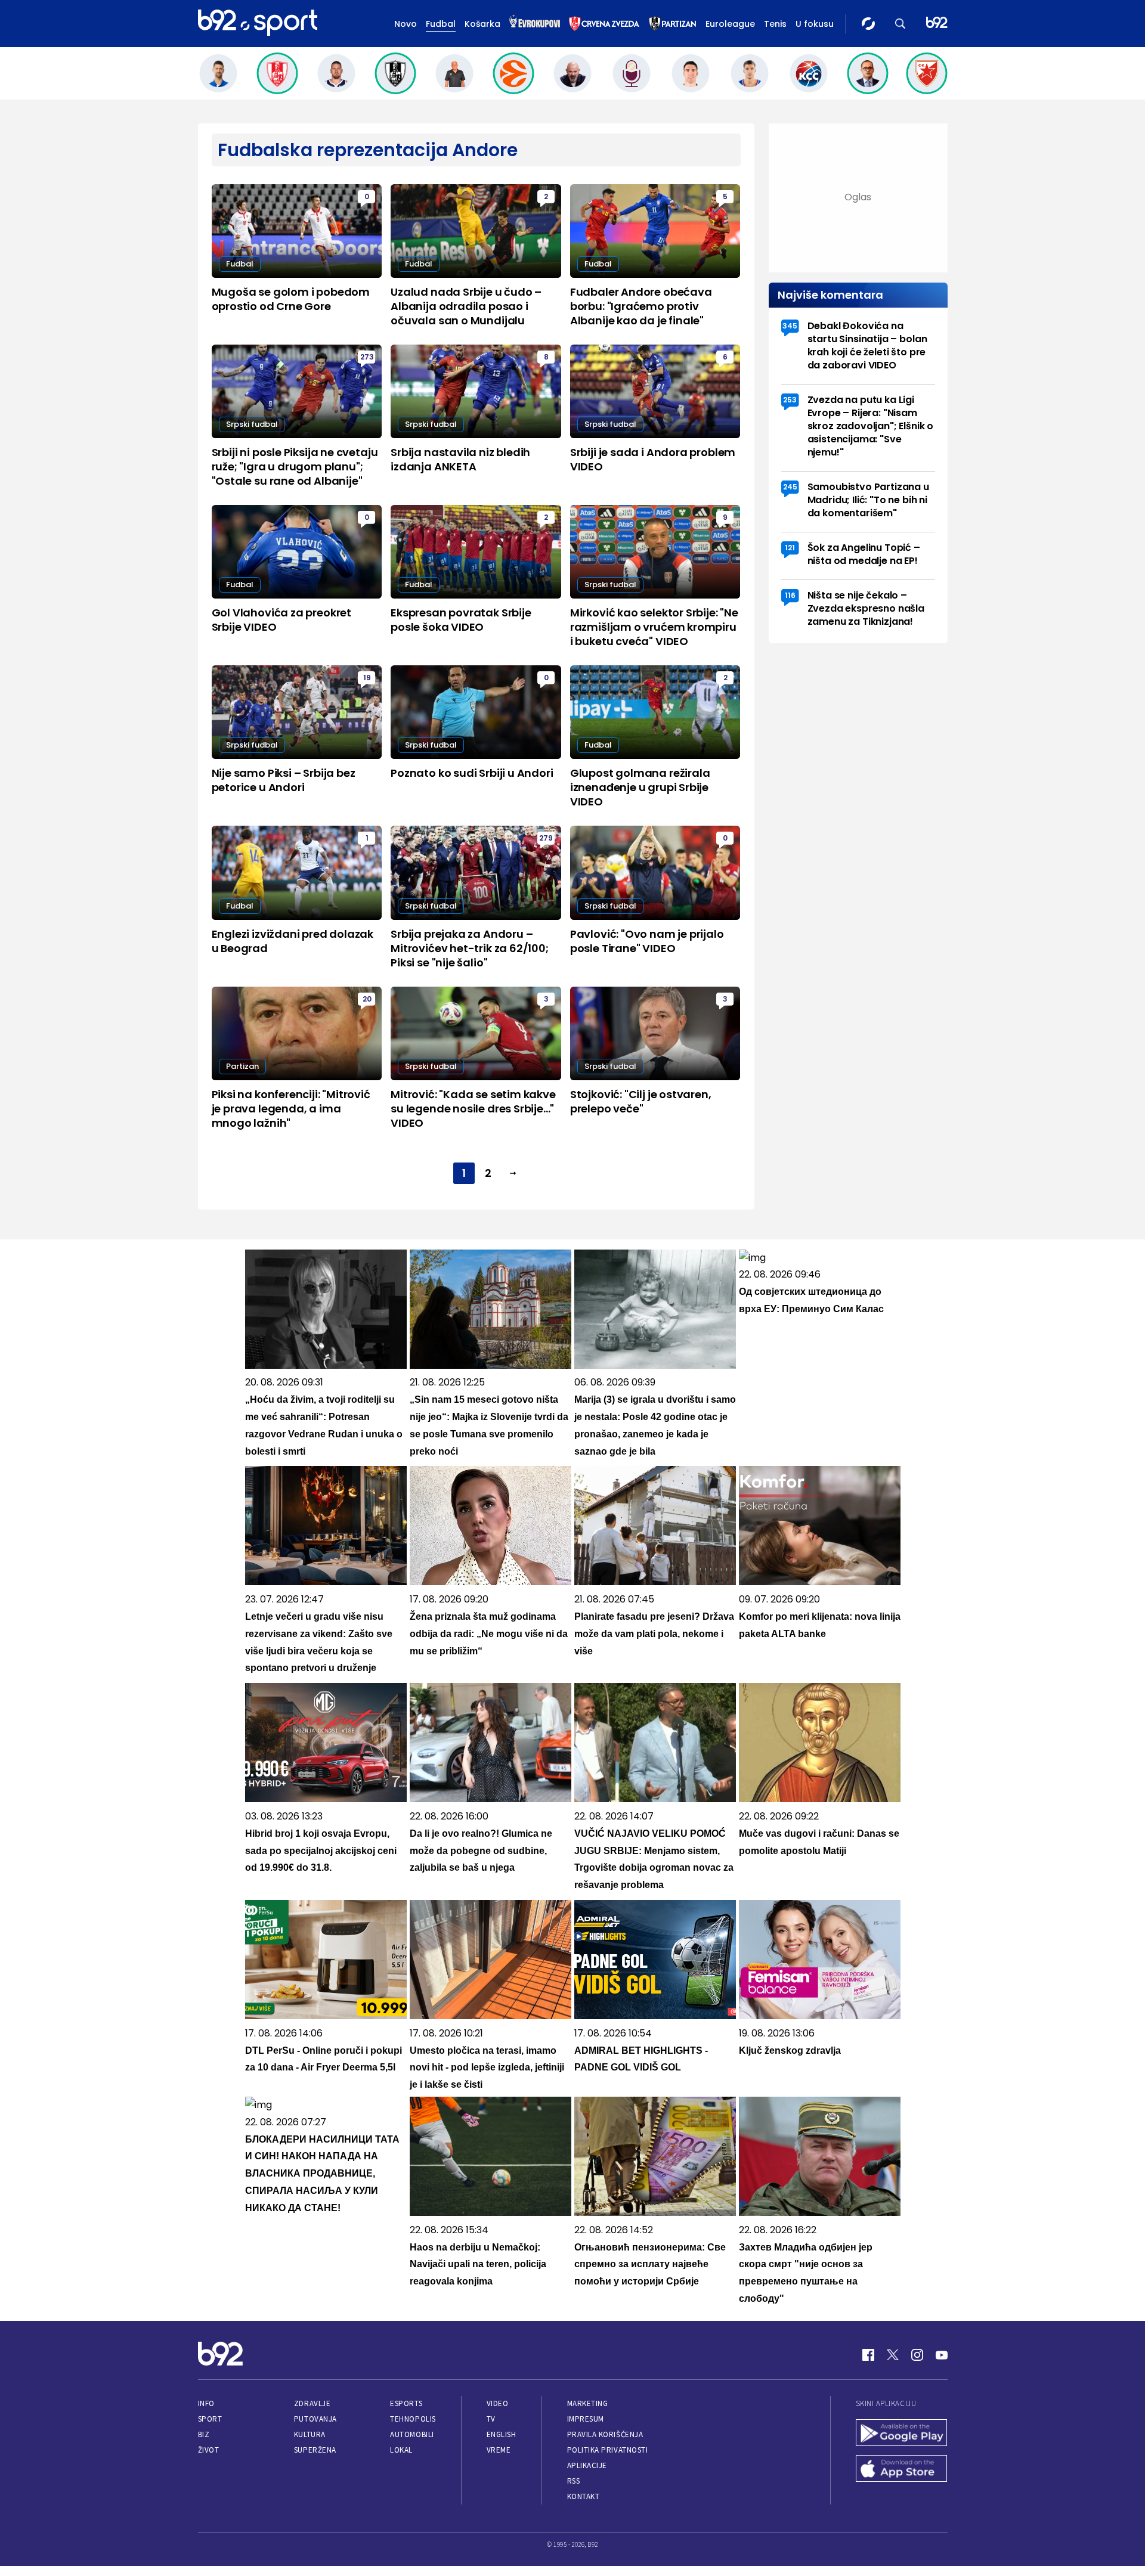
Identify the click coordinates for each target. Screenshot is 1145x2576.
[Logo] (258, 23)
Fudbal (441, 24)
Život (209, 2450)
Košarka (482, 24)
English (502, 2434)
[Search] (900, 24)
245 (790, 487)
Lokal (401, 2450)
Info (206, 2403)
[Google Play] (902, 2434)
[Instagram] (917, 2355)
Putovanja (315, 2419)
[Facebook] (868, 2355)
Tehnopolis (413, 2419)
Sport (210, 2419)
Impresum (586, 2419)
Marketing (588, 2403)
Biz (204, 2434)
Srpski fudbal (252, 424)
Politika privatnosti (608, 2450)
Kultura (310, 2434)
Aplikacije (587, 2465)
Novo (406, 24)
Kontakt (584, 2496)
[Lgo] (937, 24)
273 (367, 357)
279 (546, 838)
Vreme (499, 2450)
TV (491, 2419)
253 (790, 400)
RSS (574, 2481)
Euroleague (730, 24)
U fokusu (815, 24)
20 (367, 999)
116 (790, 595)
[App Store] (902, 2470)
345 (790, 326)
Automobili (412, 2434)
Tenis (775, 24)
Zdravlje (312, 2403)
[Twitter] (893, 2355)
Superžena (315, 2450)
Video (498, 2403)
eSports (406, 2403)
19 (367, 678)
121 (790, 548)
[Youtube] (942, 2355)
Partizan (242, 1066)
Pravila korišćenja (605, 2434)
